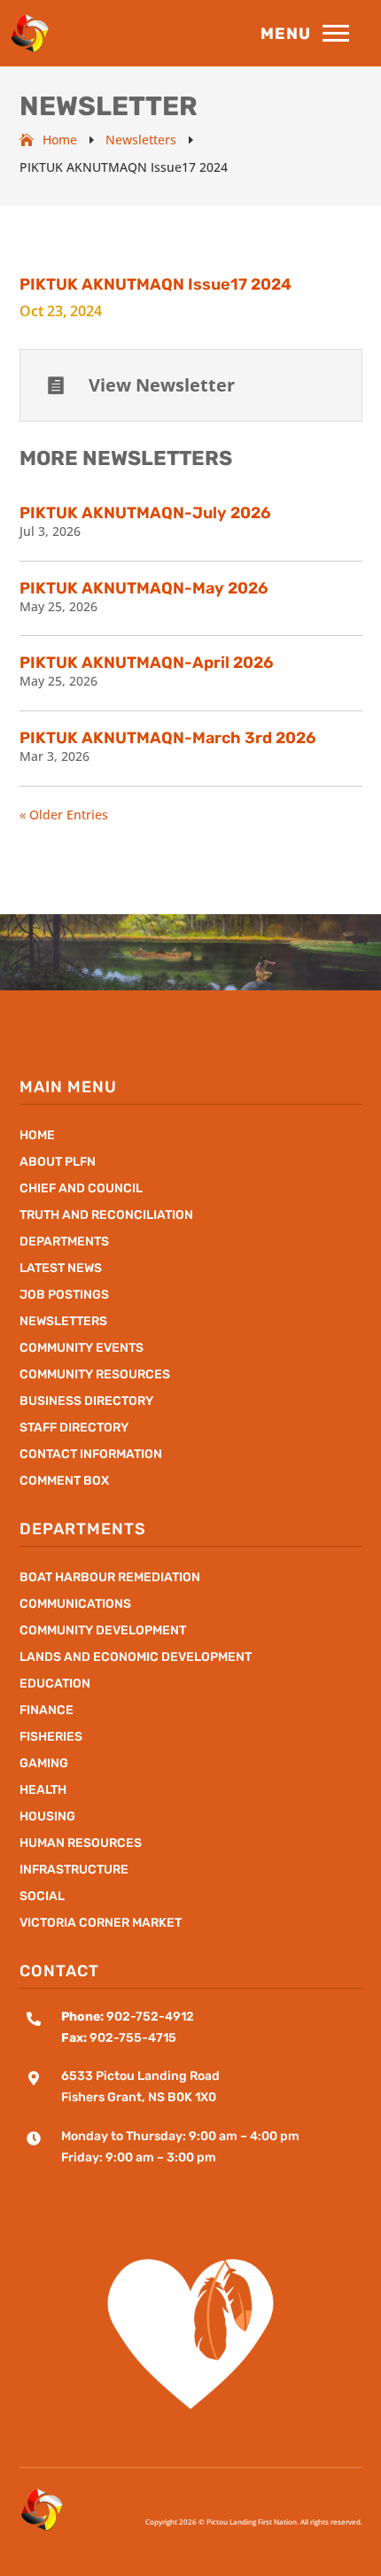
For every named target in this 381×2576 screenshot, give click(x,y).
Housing (47, 1817)
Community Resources (95, 1375)
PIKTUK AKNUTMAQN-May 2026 (144, 588)
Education (55, 1684)
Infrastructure (74, 1870)
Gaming (44, 1764)
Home (37, 1136)
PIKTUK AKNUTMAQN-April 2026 (146, 663)
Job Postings (64, 1296)
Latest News (61, 1269)
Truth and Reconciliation (106, 1216)
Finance (47, 1711)
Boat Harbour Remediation (110, 1578)
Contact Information (91, 1455)
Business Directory (86, 1402)
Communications (75, 1605)
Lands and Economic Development (136, 1658)
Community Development (103, 1631)
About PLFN (58, 1163)
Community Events (82, 1349)
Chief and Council (81, 1189)
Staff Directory (74, 1428)
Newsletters (63, 1322)
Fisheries (51, 1738)
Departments (64, 1242)
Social (42, 1897)
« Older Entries (64, 815)
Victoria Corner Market (101, 1924)
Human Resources (81, 1844)
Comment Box (64, 1482)
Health (43, 1791)
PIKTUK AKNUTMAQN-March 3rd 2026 (167, 738)
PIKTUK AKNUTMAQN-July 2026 (145, 513)
